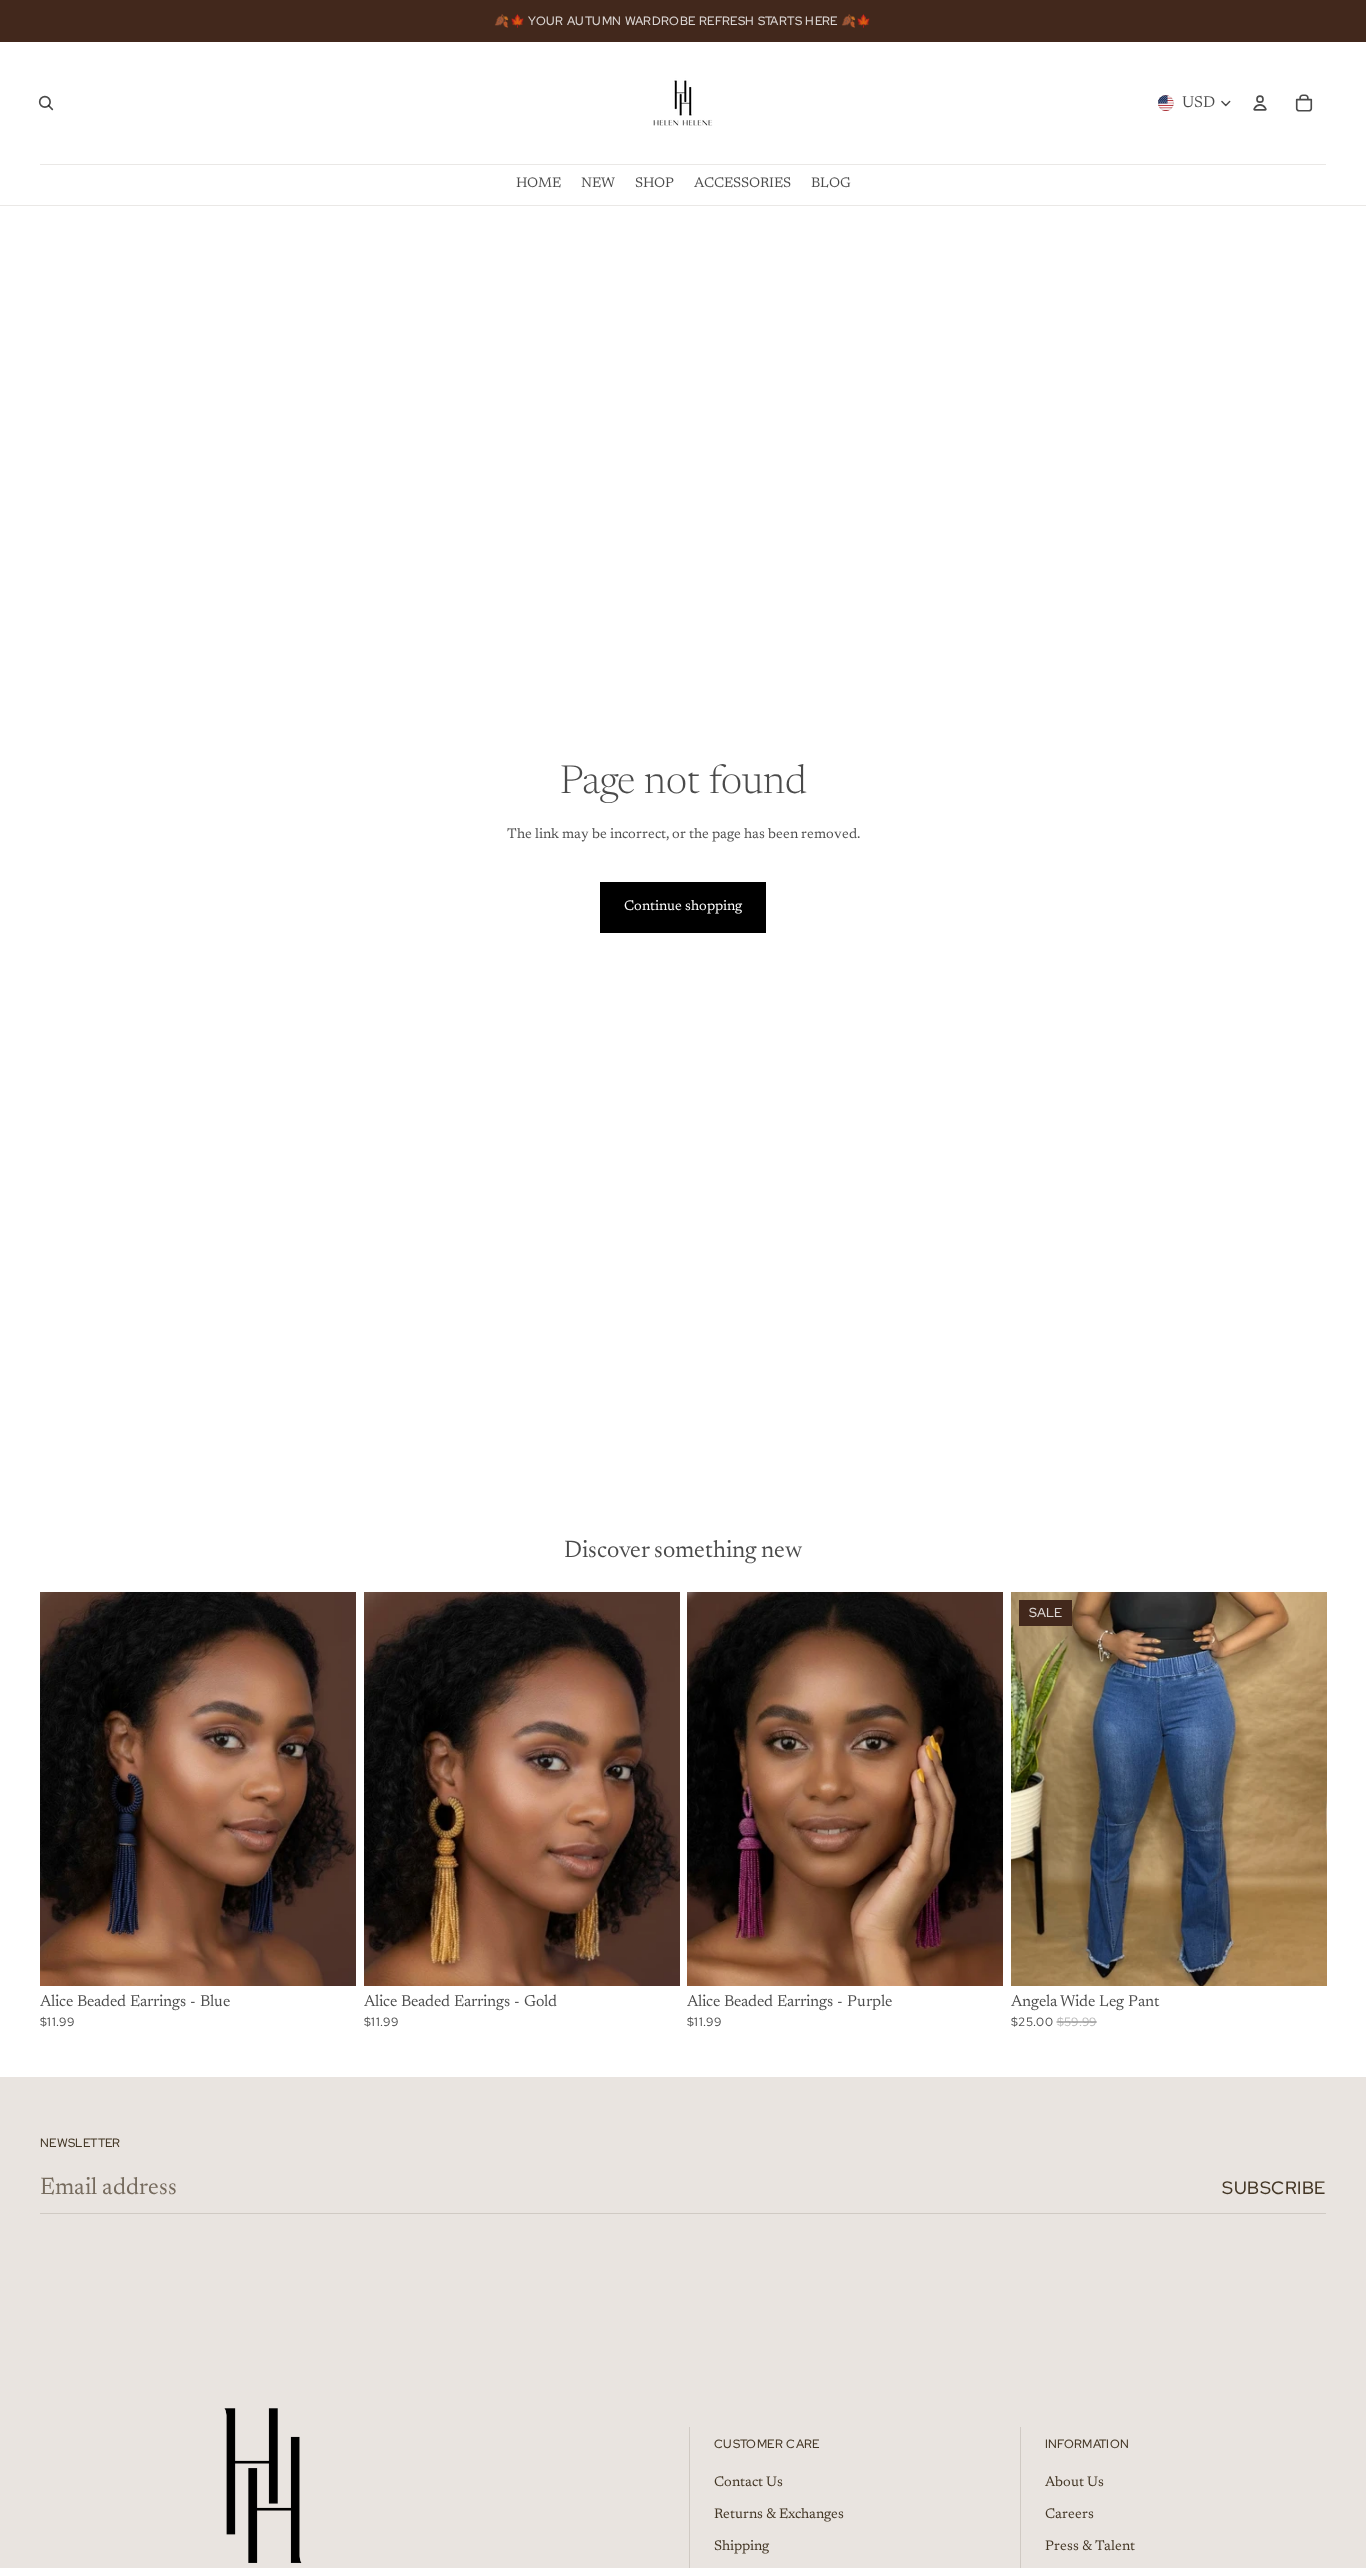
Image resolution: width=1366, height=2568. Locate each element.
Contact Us (748, 2483)
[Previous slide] (70, 1789)
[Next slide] (326, 1789)
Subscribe (1274, 2187)
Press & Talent (1090, 2547)
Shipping (741, 2547)
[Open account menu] (1260, 103)
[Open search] (46, 103)
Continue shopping (683, 907)
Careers (1069, 2515)
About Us (1074, 2483)
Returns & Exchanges (779, 2515)
